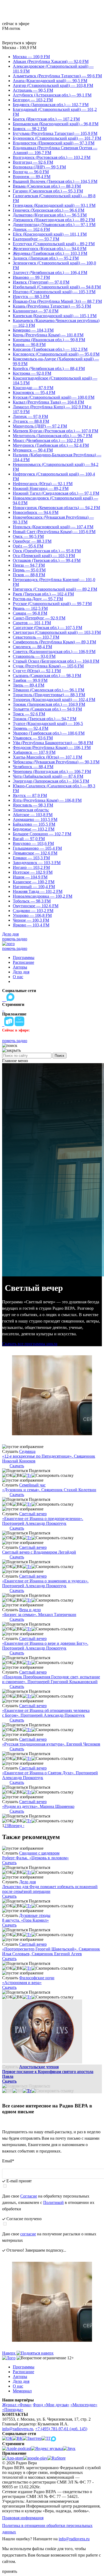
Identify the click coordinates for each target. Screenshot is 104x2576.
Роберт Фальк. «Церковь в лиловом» (35, 1858)
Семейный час (32, 1485)
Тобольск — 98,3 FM (32, 901)
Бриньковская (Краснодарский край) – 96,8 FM (56, 124)
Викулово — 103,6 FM (33, 843)
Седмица (27, 1451)
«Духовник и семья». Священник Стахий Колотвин (49, 1490)
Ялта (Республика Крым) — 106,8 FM (47, 800)
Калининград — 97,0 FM (36, 311)
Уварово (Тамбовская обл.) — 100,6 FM (49, 733)
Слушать (10, 1451)
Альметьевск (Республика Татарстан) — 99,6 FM (57, 76)
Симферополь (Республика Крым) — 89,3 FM (54, 642)
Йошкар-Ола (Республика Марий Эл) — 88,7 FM (57, 301)
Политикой (53, 2202)
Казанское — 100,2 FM (34, 882)
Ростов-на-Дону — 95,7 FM (38, 599)
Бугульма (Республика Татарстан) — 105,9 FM (55, 133)
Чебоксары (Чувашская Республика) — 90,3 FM (56, 762)
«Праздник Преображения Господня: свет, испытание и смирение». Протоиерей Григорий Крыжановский (51, 1679)
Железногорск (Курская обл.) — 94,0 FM (50, 249)
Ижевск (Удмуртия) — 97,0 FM (41, 282)
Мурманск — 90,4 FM (33, 450)
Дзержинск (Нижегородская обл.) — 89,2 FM (54, 220)
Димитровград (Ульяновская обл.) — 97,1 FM (54, 225)
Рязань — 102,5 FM (30, 608)
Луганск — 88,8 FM (31, 421)
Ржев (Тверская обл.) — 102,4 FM (43, 594)
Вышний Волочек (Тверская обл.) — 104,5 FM (55, 181)
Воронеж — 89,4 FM (32, 177)
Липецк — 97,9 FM (30, 416)
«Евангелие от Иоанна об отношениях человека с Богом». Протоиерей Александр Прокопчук (46, 1713)
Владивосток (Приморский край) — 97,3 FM (54, 143)
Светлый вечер (33, 1514)
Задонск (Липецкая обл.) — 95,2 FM (46, 258)
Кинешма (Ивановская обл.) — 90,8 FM (49, 340)
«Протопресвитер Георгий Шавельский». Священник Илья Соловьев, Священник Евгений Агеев (51, 1951)
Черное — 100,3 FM (31, 920)
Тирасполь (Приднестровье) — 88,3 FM (49, 695)
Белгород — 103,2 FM (33, 100)
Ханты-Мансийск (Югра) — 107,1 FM (47, 757)
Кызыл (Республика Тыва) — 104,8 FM (48, 402)
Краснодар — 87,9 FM (33, 388)
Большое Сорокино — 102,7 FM (42, 834)
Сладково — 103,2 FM (33, 911)
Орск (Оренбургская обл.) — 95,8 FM (47, 551)
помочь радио (15, 939)
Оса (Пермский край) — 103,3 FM (44, 556)
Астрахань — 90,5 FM (33, 90)
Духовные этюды (35, 1915)
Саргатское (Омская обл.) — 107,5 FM (47, 628)
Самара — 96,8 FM (30, 613)
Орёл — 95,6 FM (28, 546)
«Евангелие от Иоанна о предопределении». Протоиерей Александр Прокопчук (43, 1521)
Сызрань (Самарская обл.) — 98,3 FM (47, 676)
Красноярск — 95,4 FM (34, 392)
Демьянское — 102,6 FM (35, 853)
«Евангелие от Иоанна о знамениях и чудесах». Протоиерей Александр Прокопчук (45, 1583)
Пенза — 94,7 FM (29, 565)
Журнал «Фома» (17, 2405)
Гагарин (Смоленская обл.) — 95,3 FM (48, 191)
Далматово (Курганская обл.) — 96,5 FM (50, 215)
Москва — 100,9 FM (31, 57)
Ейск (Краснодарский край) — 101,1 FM (50, 234)
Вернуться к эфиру (19, 43)
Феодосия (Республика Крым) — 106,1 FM (52, 747)
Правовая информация (23, 2518)
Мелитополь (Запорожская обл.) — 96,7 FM (53, 436)
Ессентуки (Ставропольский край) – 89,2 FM (54, 244)
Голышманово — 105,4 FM (37, 848)
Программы (24, 958)
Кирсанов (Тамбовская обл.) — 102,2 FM (50, 349)
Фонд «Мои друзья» (51, 2405)
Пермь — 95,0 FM (29, 570)
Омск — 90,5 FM (28, 536)
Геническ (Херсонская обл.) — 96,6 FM (49, 210)
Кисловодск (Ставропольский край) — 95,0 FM (56, 354)
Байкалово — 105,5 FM (34, 824)
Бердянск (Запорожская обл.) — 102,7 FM (51, 105)
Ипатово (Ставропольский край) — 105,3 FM (54, 292)
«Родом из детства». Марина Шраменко (38, 1806)
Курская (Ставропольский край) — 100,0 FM (54, 397)
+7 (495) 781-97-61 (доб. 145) (61, 2429)
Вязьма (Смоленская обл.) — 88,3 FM (47, 186)
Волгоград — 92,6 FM (33, 162)
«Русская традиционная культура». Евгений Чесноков (51, 1744)
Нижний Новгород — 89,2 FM (41, 488)
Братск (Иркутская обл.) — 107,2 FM (46, 119)
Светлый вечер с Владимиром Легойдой (39, 1552)
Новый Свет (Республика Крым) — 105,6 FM (54, 532)
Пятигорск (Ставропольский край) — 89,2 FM (55, 589)
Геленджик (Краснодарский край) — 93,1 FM (54, 205)
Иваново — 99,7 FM (31, 277)
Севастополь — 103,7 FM (36, 637)
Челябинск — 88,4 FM (33, 767)
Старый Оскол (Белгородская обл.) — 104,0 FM (56, 661)
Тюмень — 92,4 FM (31, 728)
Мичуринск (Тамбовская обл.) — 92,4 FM (51, 445)
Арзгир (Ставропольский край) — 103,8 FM (53, 85)
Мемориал (22, 2391)
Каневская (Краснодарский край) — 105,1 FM (55, 316)
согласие (28, 2234)
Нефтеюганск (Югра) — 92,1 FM (43, 484)
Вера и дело (30, 1610)
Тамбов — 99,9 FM (30, 680)
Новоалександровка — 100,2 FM (43, 896)
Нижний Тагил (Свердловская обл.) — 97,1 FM (56, 493)
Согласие (29, 2196)
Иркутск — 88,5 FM (31, 297)
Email (8, 2161)
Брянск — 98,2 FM (30, 129)
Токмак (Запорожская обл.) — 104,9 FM (49, 704)
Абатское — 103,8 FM (33, 815)
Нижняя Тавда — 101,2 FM (38, 891)
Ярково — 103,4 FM (31, 925)
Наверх (9, 2353)
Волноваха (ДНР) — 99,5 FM (39, 167)
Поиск (59, 1056)
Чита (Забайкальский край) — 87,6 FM (48, 776)
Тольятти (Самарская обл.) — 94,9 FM (47, 709)
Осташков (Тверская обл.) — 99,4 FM (47, 560)
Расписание (23, 962)
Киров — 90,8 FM (29, 344)
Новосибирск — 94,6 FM (36, 512)
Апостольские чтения (39, 2067)
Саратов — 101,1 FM (32, 623)
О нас (18, 977)
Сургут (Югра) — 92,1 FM (37, 671)
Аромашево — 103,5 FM (35, 819)
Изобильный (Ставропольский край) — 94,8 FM (57, 287)
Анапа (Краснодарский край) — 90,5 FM (50, 81)
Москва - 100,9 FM (19, 48)
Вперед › (16, 1826)
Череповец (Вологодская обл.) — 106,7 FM (52, 771)
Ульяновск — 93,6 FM (33, 738)
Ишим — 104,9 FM (30, 877)
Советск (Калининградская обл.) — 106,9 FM (54, 652)
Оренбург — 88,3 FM (32, 541)
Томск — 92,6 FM (29, 714)
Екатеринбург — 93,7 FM (36, 239)
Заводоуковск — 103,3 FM (37, 863)
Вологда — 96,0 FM (31, 172)
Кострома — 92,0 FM (32, 373)
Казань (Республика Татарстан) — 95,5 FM (52, 306)
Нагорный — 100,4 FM (34, 887)
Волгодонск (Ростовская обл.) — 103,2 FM (52, 157)
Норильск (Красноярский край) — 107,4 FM (53, 527)
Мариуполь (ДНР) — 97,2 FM (40, 426)
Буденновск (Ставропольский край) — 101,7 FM (57, 138)
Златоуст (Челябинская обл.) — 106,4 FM (50, 273)
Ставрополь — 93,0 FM (34, 656)
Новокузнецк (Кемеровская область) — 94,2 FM (56, 508)
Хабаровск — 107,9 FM (34, 752)
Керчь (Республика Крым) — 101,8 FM (48, 335)
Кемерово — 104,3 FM (33, 330)
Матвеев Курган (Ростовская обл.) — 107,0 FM (55, 431)
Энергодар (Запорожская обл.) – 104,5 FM (51, 781)
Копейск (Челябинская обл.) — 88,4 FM (49, 368)
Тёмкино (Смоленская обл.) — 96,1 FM (49, 690)
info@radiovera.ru (18, 2429)
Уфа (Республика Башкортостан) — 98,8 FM (53, 743)
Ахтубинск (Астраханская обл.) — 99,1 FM (52, 95)
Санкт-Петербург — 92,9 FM (39, 618)
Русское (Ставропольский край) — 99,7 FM (52, 604)
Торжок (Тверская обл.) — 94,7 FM (45, 719)
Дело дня (10, 934)
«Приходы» (13, 2410)
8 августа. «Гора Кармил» (25, 1920)
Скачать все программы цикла (30, 1344)
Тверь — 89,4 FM (29, 685)
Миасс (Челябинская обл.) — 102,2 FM (48, 440)
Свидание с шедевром (39, 1853)
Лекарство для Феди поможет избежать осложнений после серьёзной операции (50, 1889)
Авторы (20, 967)
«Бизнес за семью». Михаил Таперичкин (39, 1614)
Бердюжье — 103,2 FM (34, 829)
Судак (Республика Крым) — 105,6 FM (48, 666)
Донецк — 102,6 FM (31, 229)
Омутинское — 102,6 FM (36, 906)
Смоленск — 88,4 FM (32, 647)
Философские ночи (37, 1978)
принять (10, 2571)
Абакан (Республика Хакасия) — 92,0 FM (51, 61)
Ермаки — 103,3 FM (31, 858)
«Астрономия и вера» (22, 1983)
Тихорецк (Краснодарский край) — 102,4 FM (54, 700)
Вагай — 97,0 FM (29, 839)
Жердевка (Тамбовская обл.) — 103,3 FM (50, 253)
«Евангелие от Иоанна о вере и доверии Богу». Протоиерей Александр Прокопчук (45, 1646)
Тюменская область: (31, 810)
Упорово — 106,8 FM (32, 915)
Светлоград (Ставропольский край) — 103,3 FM (57, 632)
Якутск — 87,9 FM (30, 795)
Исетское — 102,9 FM (33, 872)
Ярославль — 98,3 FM (33, 805)
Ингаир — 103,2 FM (31, 867)
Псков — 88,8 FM (29, 575)
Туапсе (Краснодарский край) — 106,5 (48, 723)
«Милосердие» (84, 2405)
